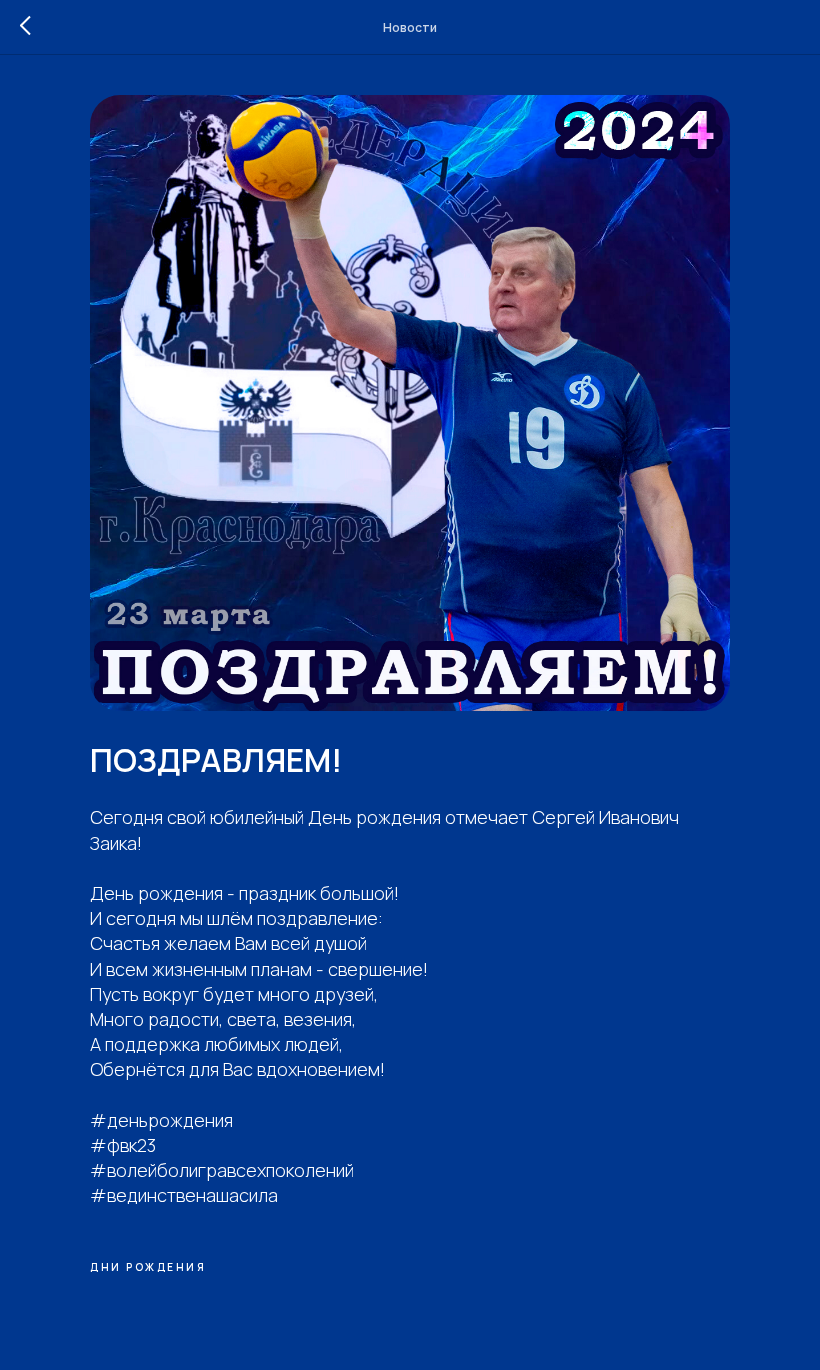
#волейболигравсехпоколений (222, 1170)
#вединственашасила (184, 1195)
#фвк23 (123, 1145)
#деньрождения (161, 1120)
